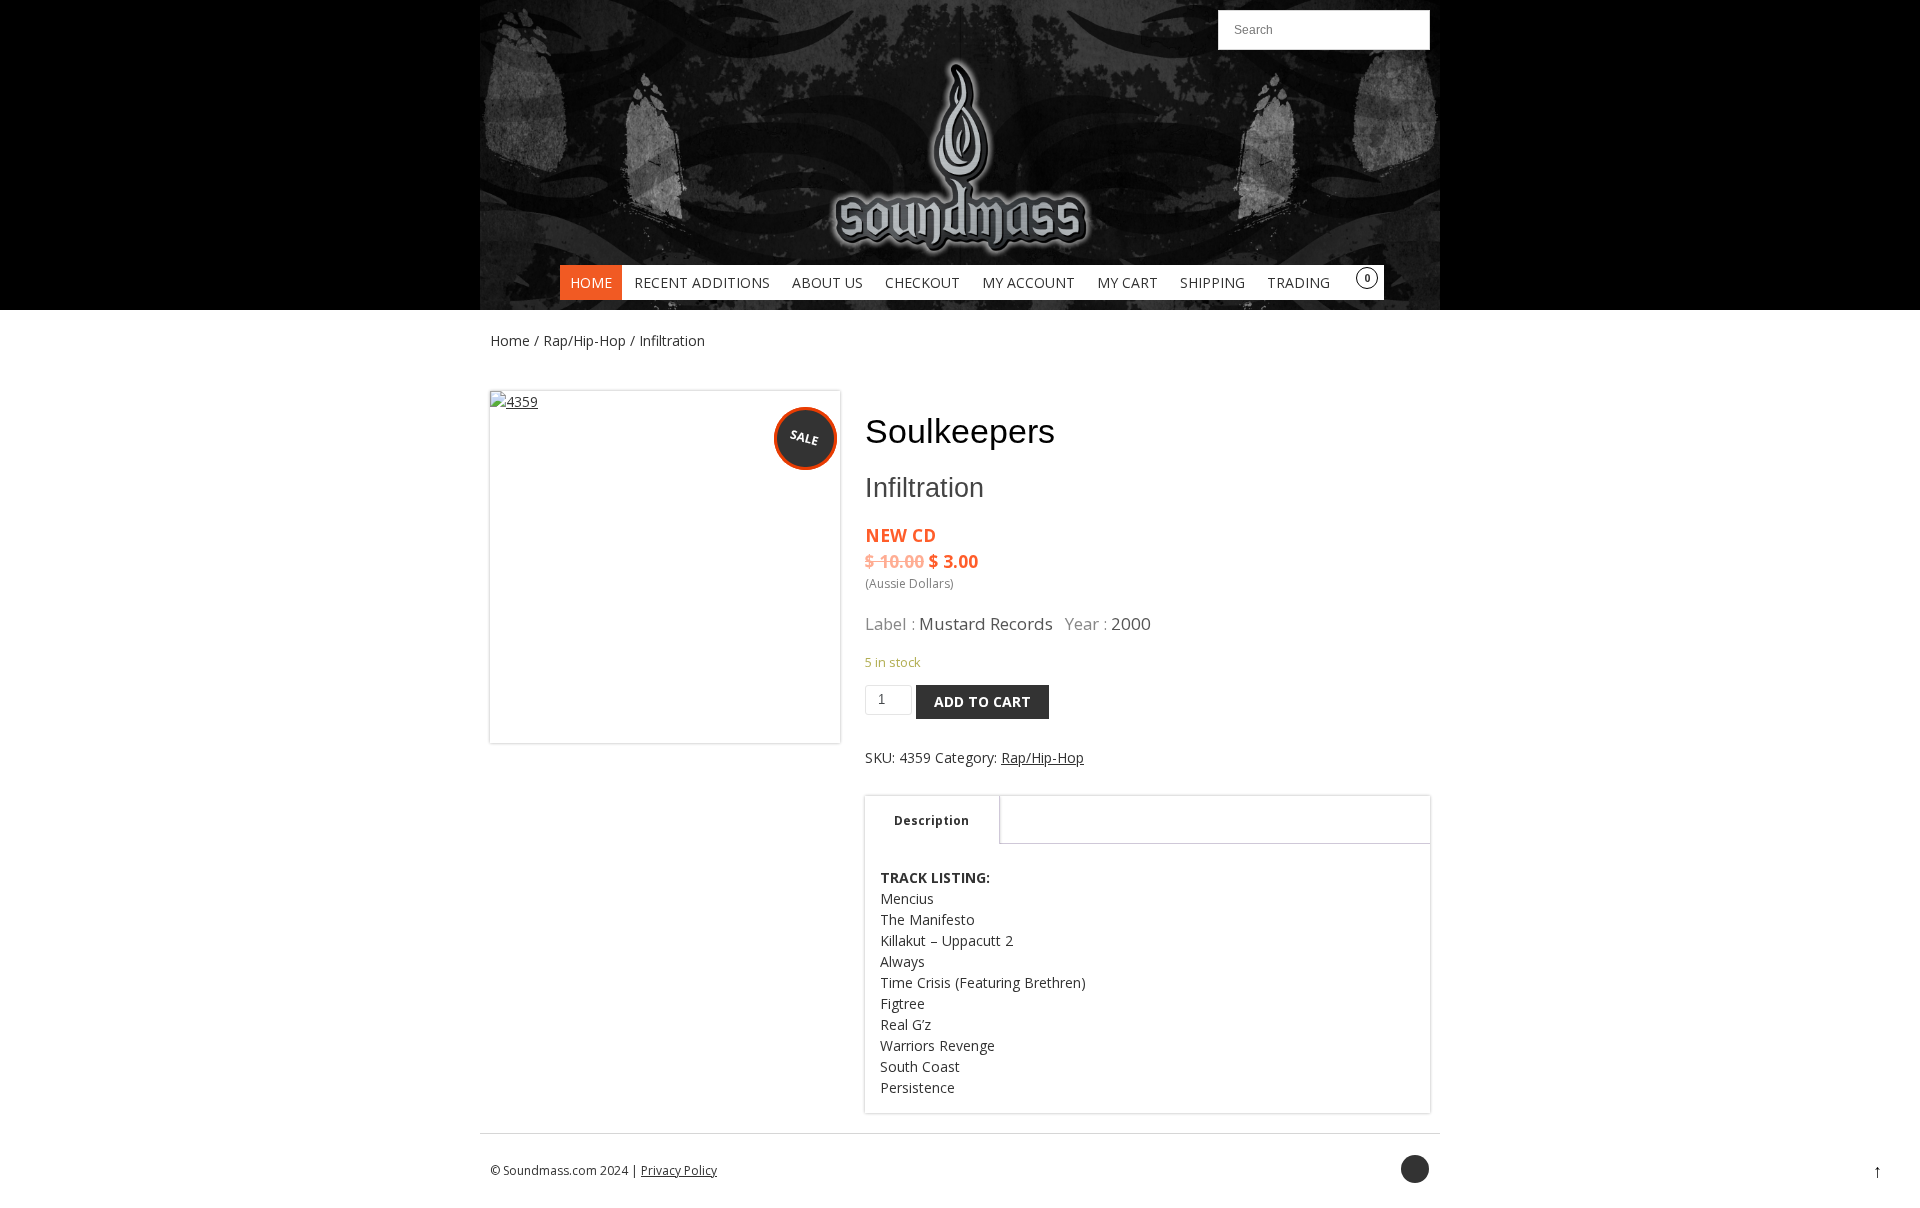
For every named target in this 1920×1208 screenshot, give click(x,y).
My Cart (1127, 282)
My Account (1028, 282)
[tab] (931, 820)
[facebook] (1415, 1169)
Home (591, 282)
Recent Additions (702, 282)
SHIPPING (1212, 282)
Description (931, 820)
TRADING (1298, 282)
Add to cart (982, 701)
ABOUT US (827, 282)
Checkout (922, 282)
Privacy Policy (679, 1170)
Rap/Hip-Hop (584, 340)
